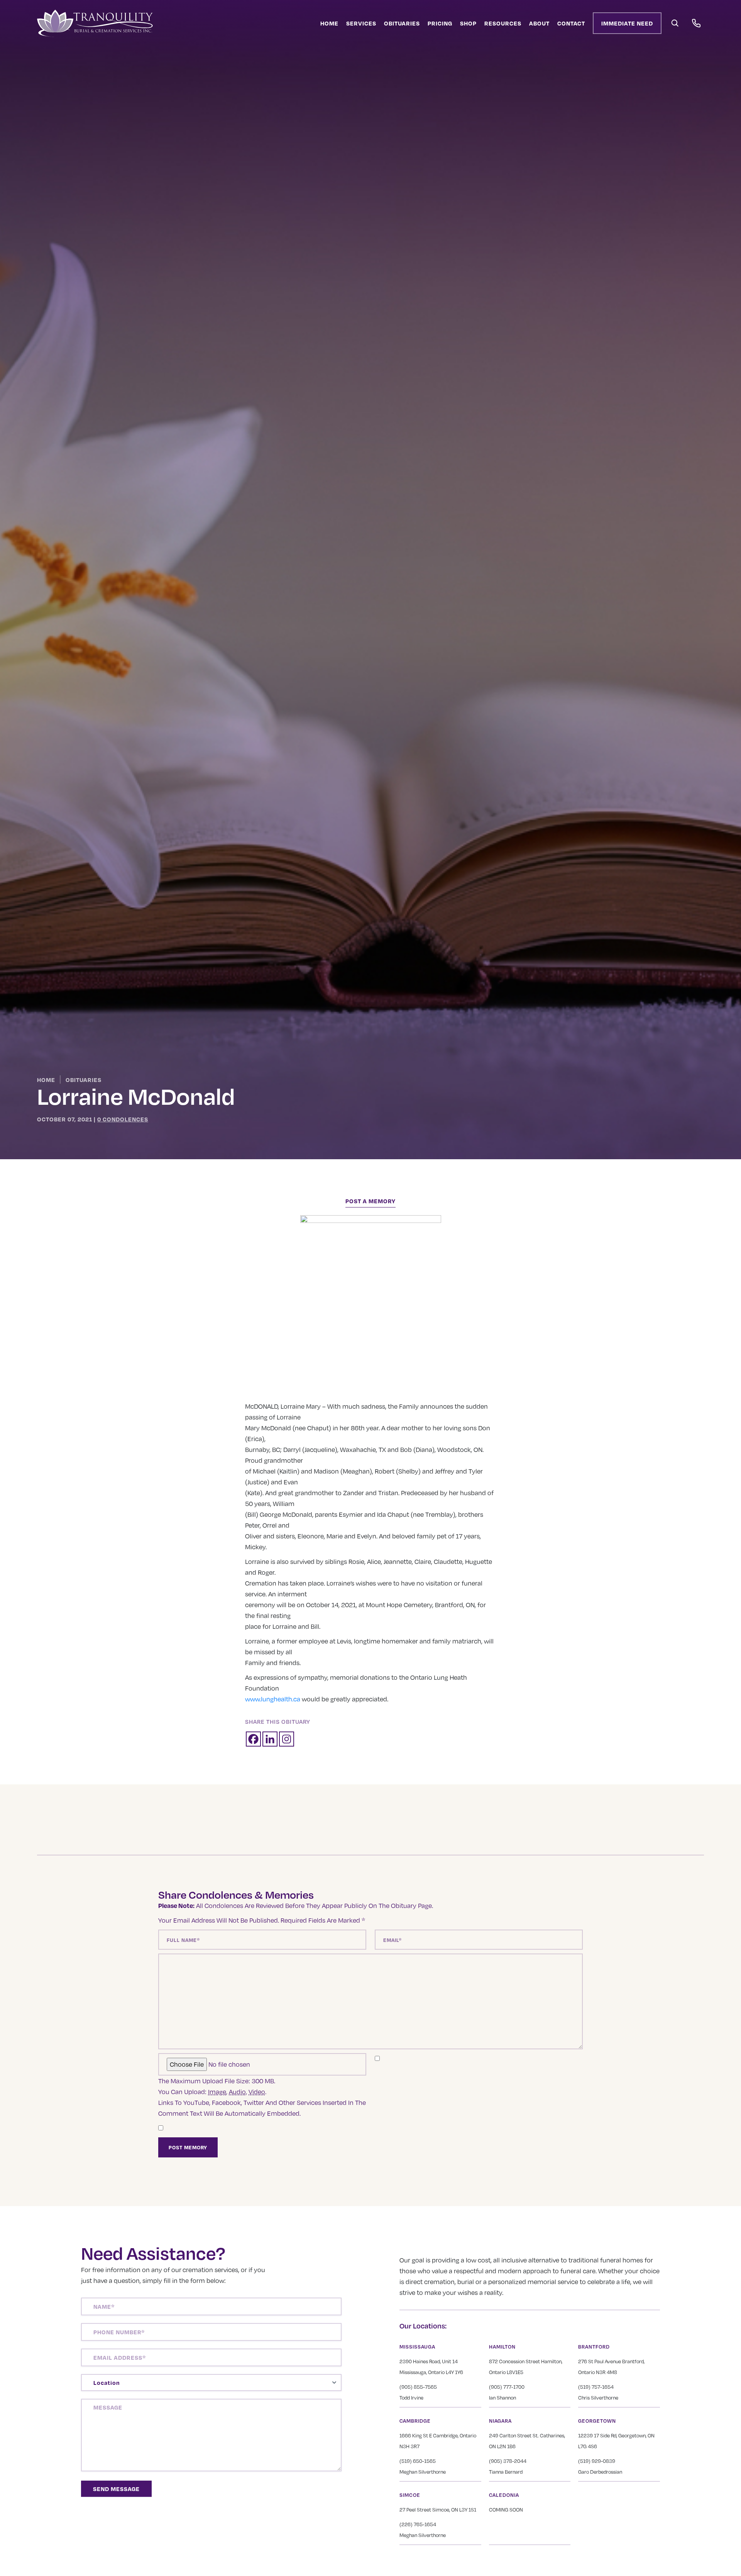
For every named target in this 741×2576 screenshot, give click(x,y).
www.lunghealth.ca (273, 1699)
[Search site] (675, 23)
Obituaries (402, 23)
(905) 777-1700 (507, 2387)
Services (361, 23)
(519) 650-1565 (418, 2461)
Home (329, 23)
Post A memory (370, 1201)
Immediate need (627, 23)
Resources (503, 23)
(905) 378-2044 (508, 2461)
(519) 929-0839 (597, 2461)
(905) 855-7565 (418, 2387)
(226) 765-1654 (418, 2524)
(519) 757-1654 (596, 2387)
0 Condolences (123, 1119)
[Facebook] (253, 1739)
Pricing (440, 23)
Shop (468, 23)
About (539, 23)
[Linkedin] (270, 1739)
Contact (571, 23)
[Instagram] (287, 1739)
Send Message (116, 2489)
